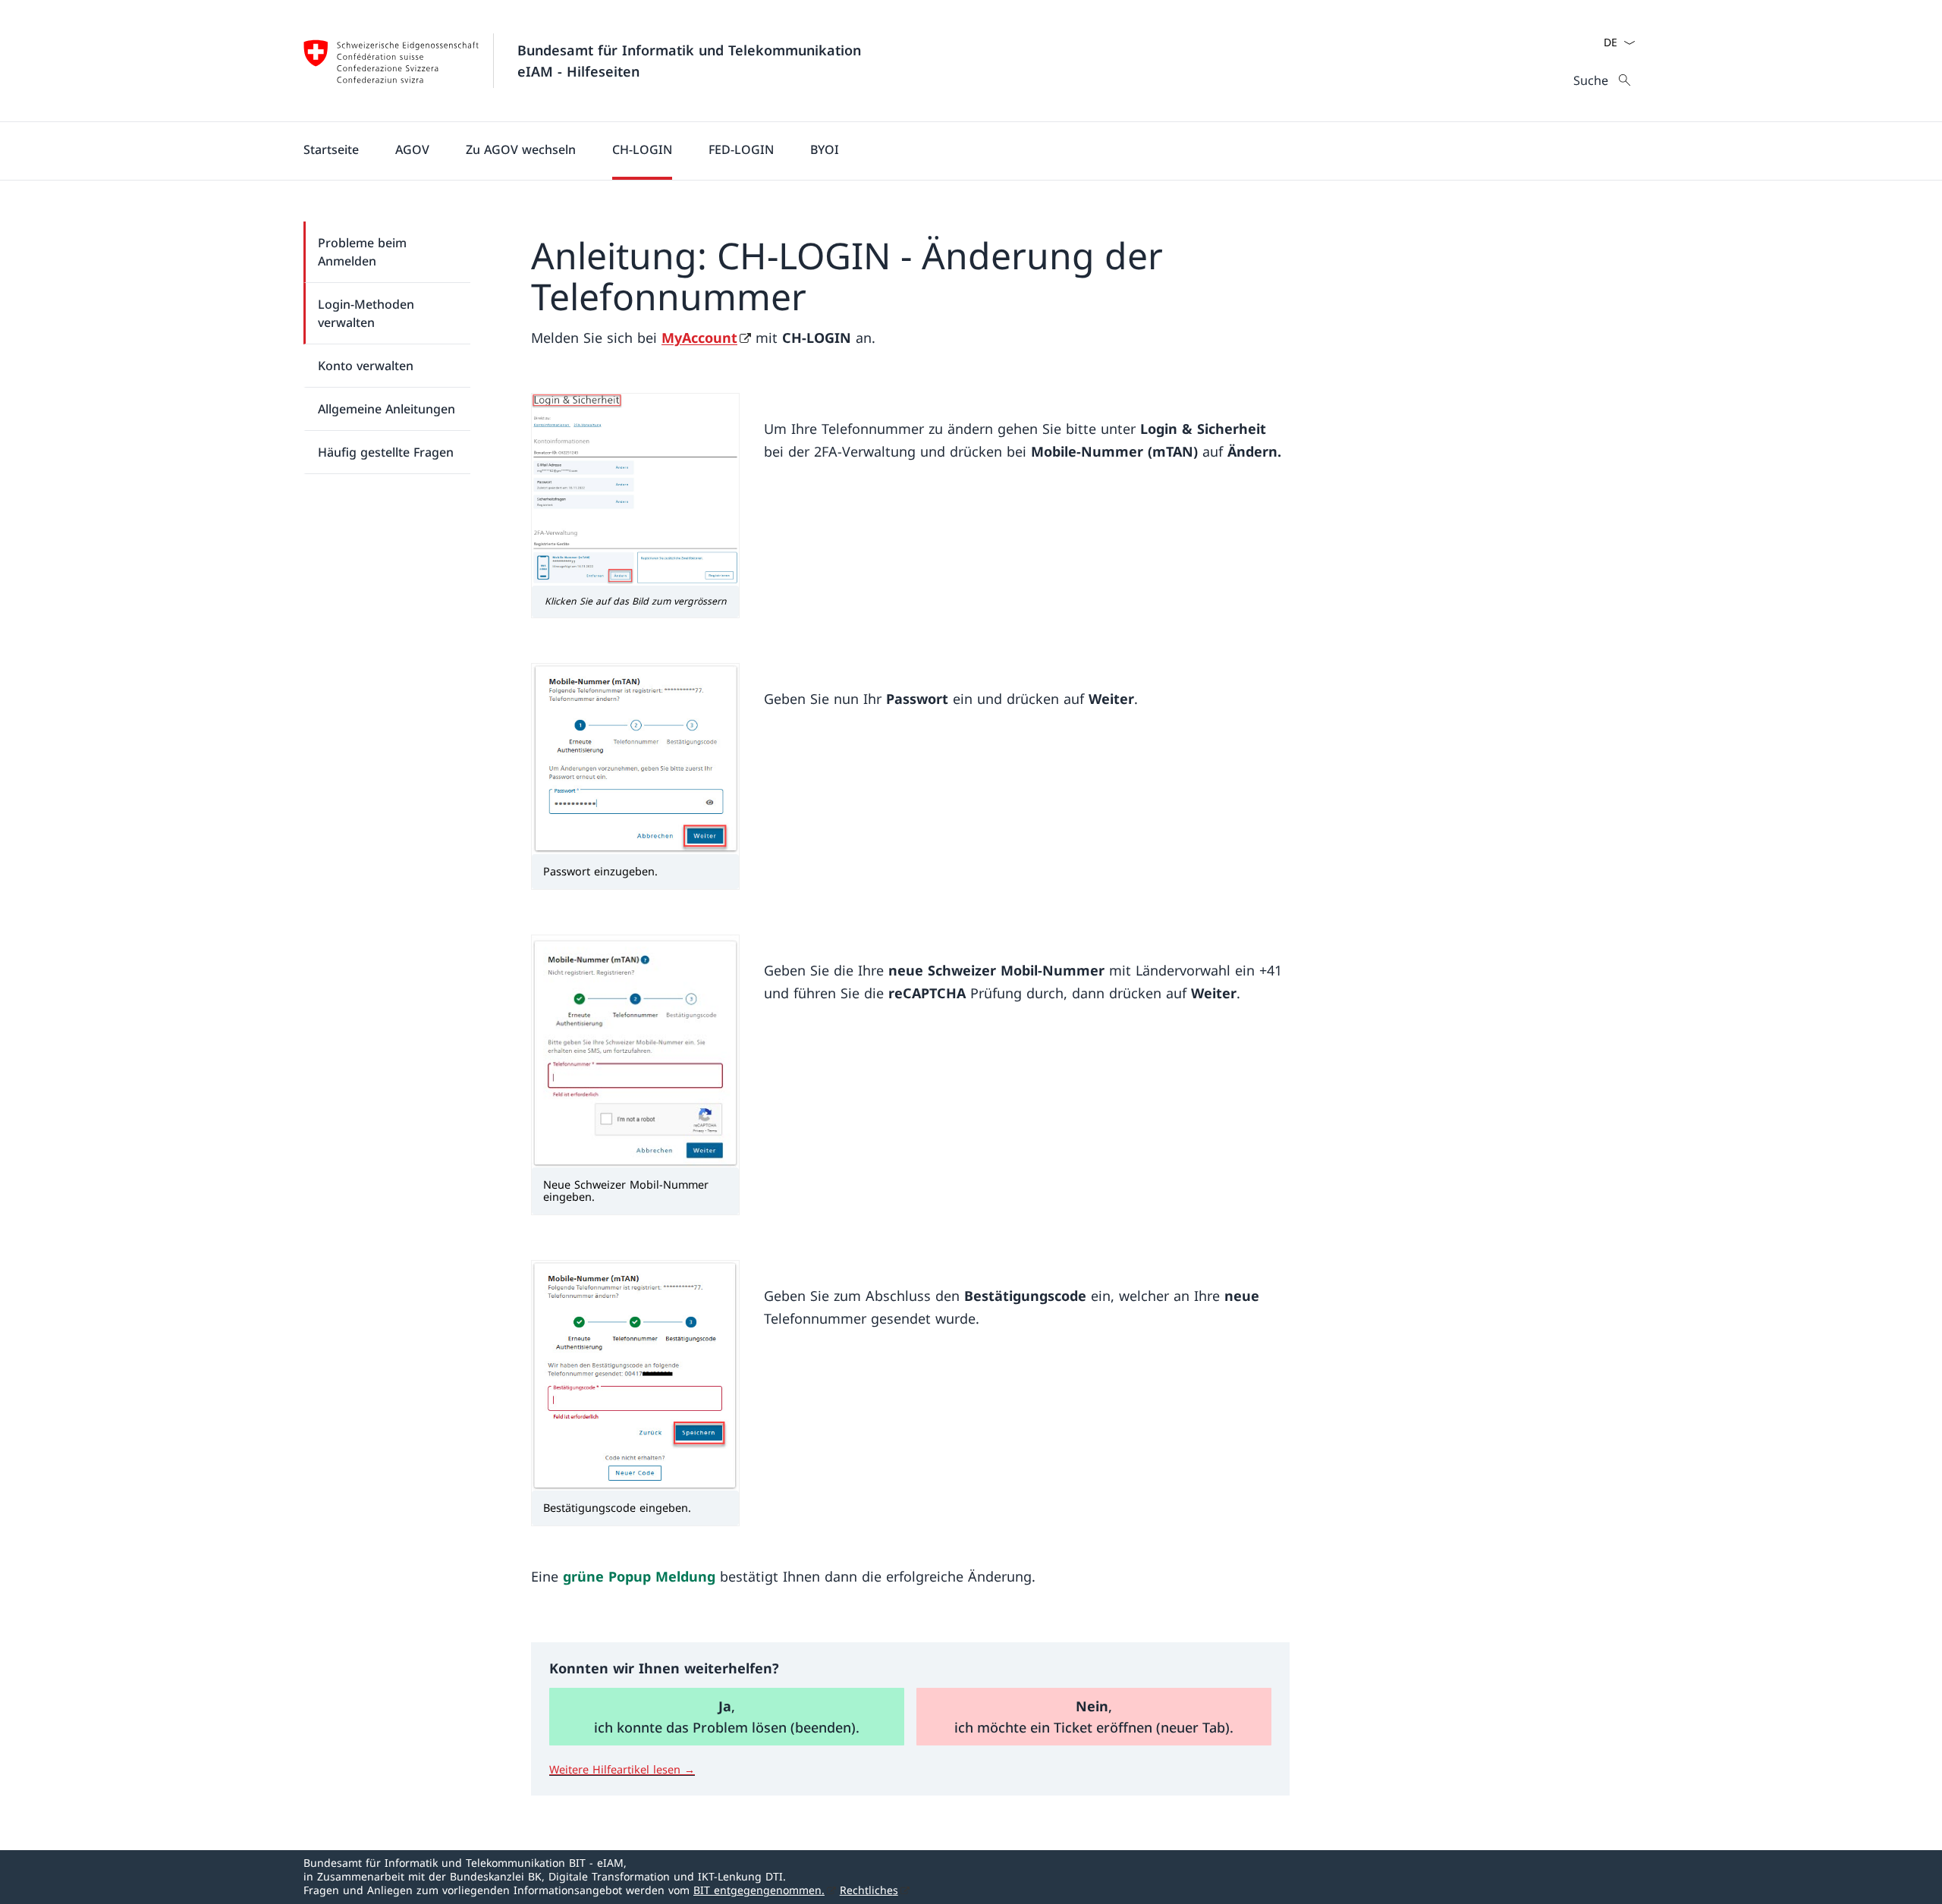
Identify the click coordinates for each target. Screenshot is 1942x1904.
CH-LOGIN (642, 149)
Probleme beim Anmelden (362, 252)
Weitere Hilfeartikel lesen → (622, 1769)
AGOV (412, 149)
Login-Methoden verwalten (366, 313)
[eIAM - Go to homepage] (391, 61)
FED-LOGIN (741, 149)
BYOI (825, 149)
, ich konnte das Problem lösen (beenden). (727, 1717)
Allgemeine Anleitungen (387, 409)
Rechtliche (869, 1890)
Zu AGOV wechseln (521, 149)
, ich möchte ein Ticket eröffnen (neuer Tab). (1094, 1717)
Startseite (331, 149)
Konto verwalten (366, 366)
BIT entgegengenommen (759, 1890)
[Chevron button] (1629, 42)
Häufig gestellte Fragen (386, 452)
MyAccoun (699, 338)
